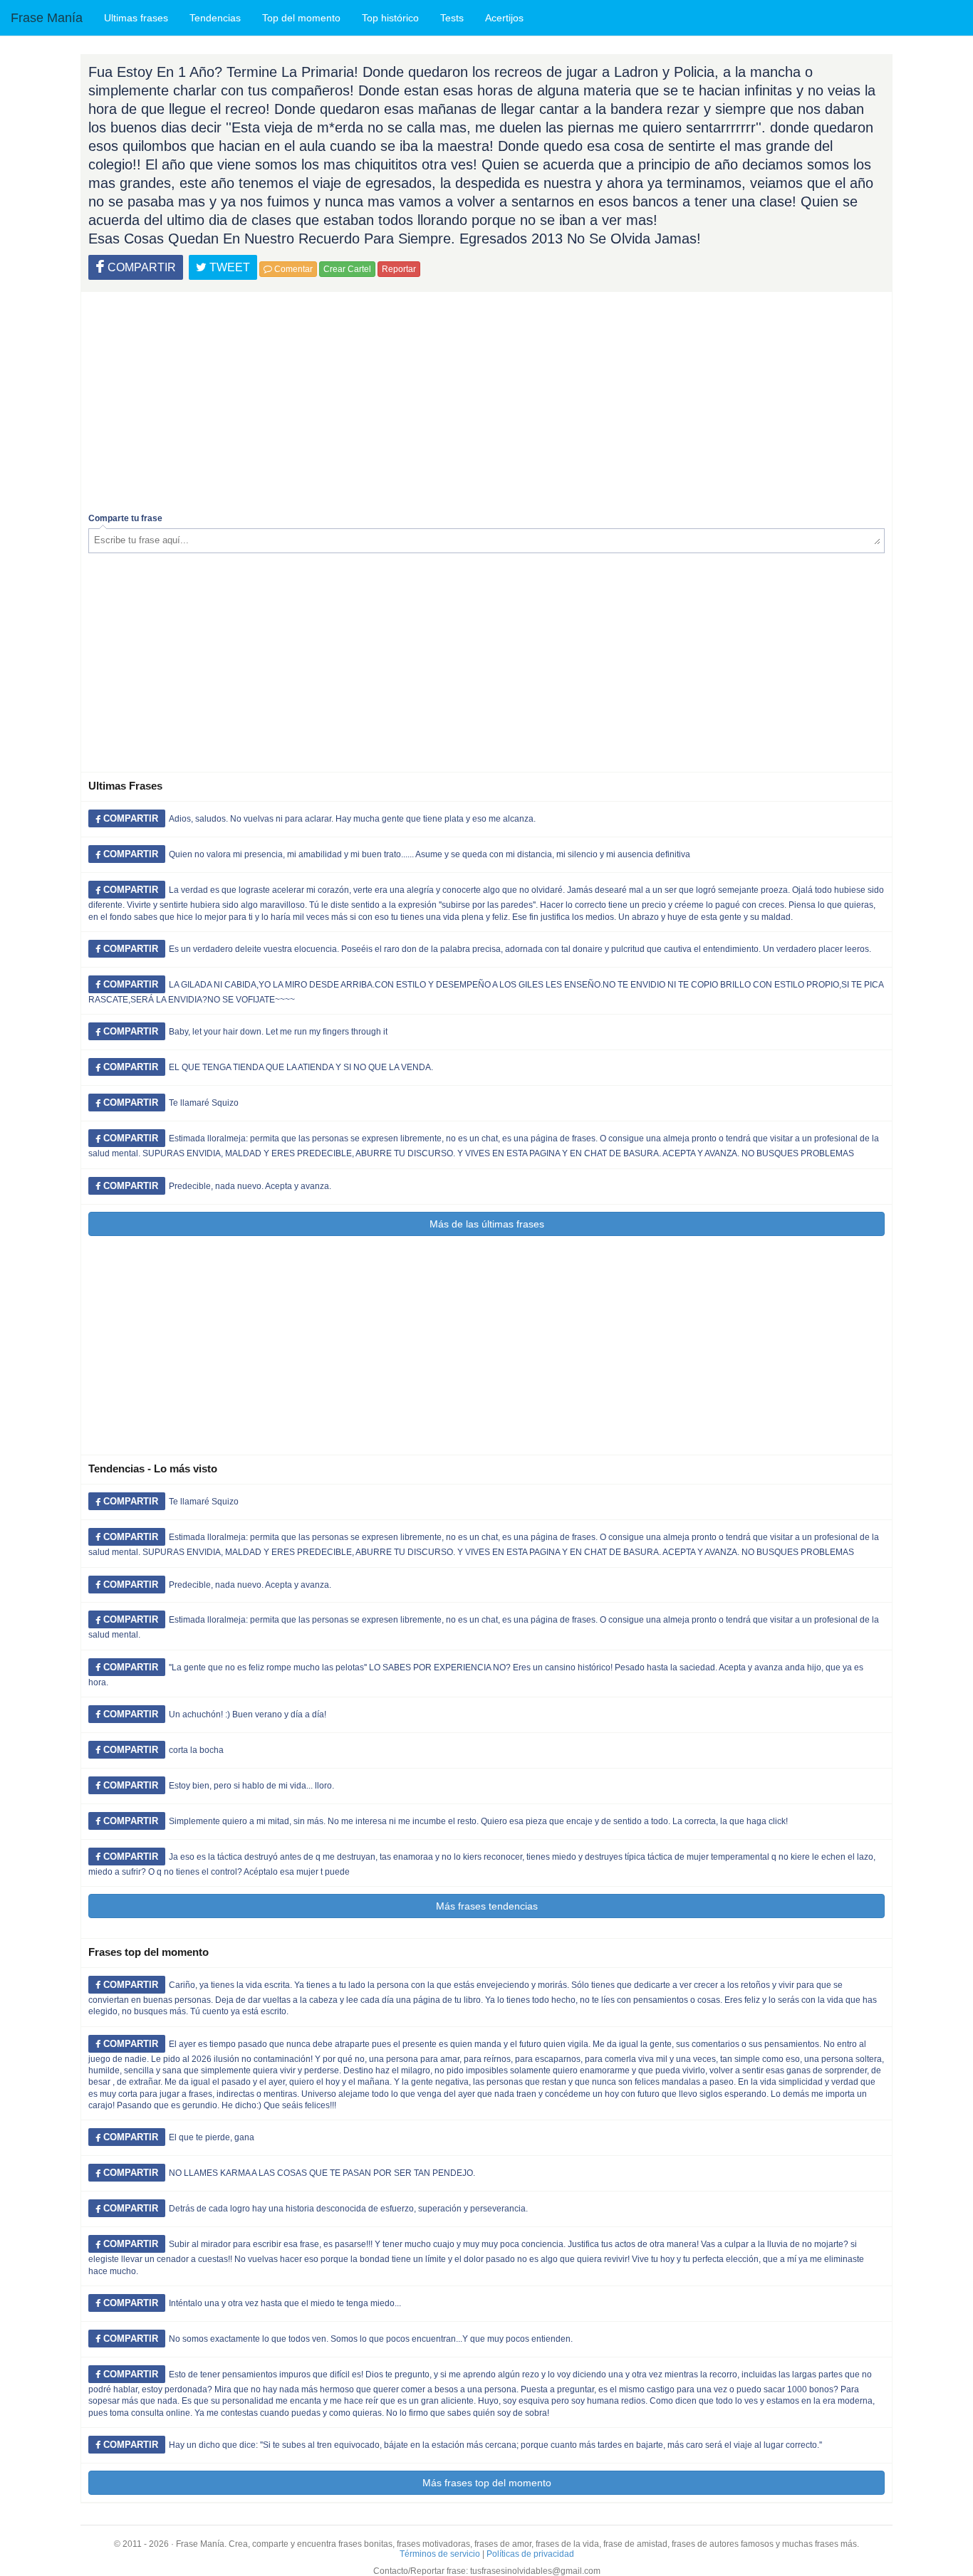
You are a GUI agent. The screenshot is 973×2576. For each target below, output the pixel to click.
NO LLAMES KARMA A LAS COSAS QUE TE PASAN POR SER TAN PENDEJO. (322, 2173)
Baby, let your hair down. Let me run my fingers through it (278, 1032)
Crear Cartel (347, 269)
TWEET (228, 267)
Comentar (292, 269)
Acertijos (504, 18)
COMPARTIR (140, 267)
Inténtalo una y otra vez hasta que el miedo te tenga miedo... (285, 2303)
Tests (452, 18)
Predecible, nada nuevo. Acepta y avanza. (250, 1186)
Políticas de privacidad (530, 2554)
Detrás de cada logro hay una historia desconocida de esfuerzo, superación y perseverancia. (348, 2209)
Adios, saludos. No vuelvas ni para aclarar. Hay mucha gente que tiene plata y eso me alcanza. (352, 819)
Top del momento (301, 18)
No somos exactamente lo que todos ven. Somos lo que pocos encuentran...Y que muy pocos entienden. (371, 2339)
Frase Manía (47, 18)
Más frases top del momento (487, 2483)
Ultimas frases (136, 18)
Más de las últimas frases (487, 1224)
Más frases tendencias (487, 1906)
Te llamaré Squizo (204, 1103)
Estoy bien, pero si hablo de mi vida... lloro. (251, 1786)
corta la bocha (196, 1750)
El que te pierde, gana (212, 2137)
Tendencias (215, 18)
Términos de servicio (440, 2554)
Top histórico (390, 18)
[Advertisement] (486, 399)
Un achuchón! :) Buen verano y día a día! (248, 1714)
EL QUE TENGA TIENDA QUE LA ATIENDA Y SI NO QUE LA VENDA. (301, 1067)
